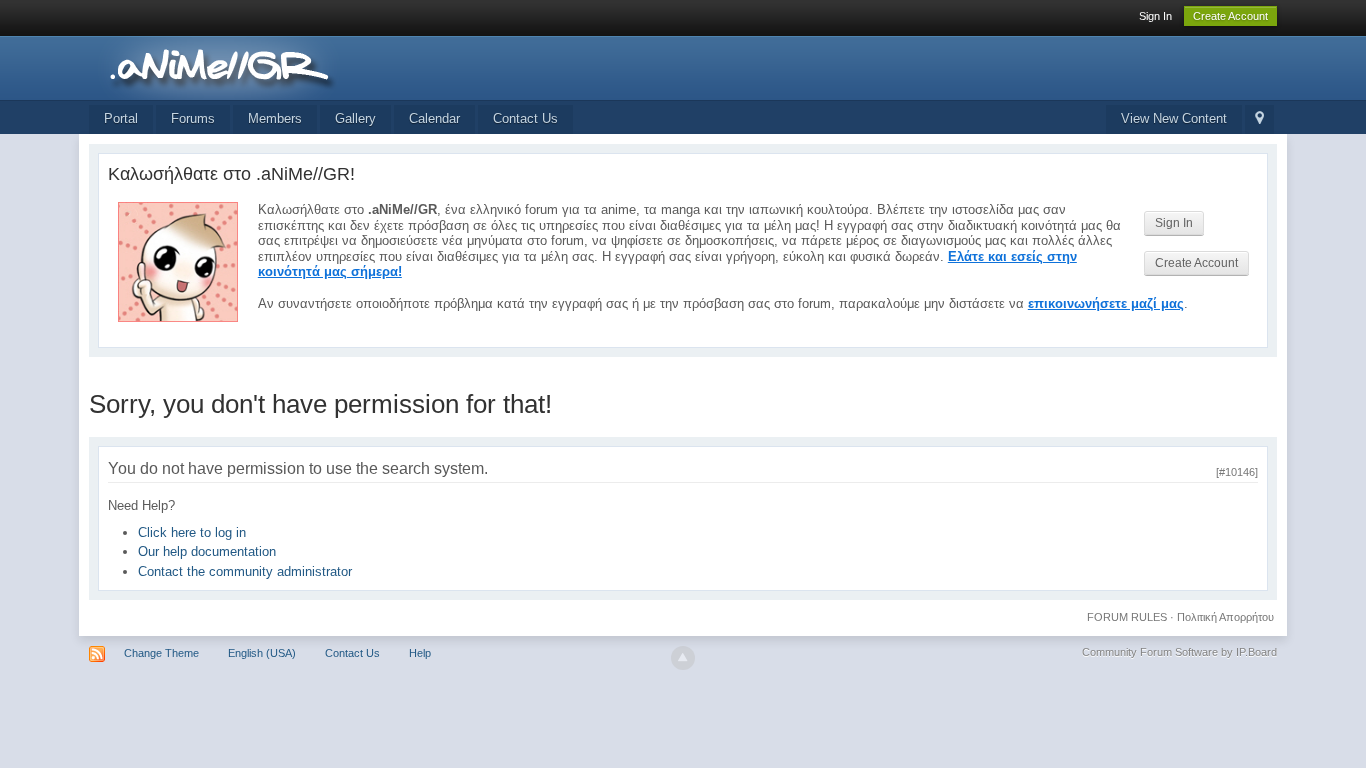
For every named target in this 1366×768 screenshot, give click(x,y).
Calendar (434, 118)
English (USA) (262, 653)
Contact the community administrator (245, 571)
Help (420, 653)
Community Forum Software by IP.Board (1179, 652)
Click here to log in (192, 532)
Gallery (355, 118)
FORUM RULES (1127, 617)
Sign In (1155, 16)
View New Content (1174, 118)
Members (275, 118)
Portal (121, 118)
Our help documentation (207, 551)
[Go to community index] (268, 66)
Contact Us (525, 118)
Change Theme (161, 653)
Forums (193, 118)
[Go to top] (683, 658)
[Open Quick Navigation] (1259, 119)
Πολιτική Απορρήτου (1225, 617)
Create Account (1230, 16)
